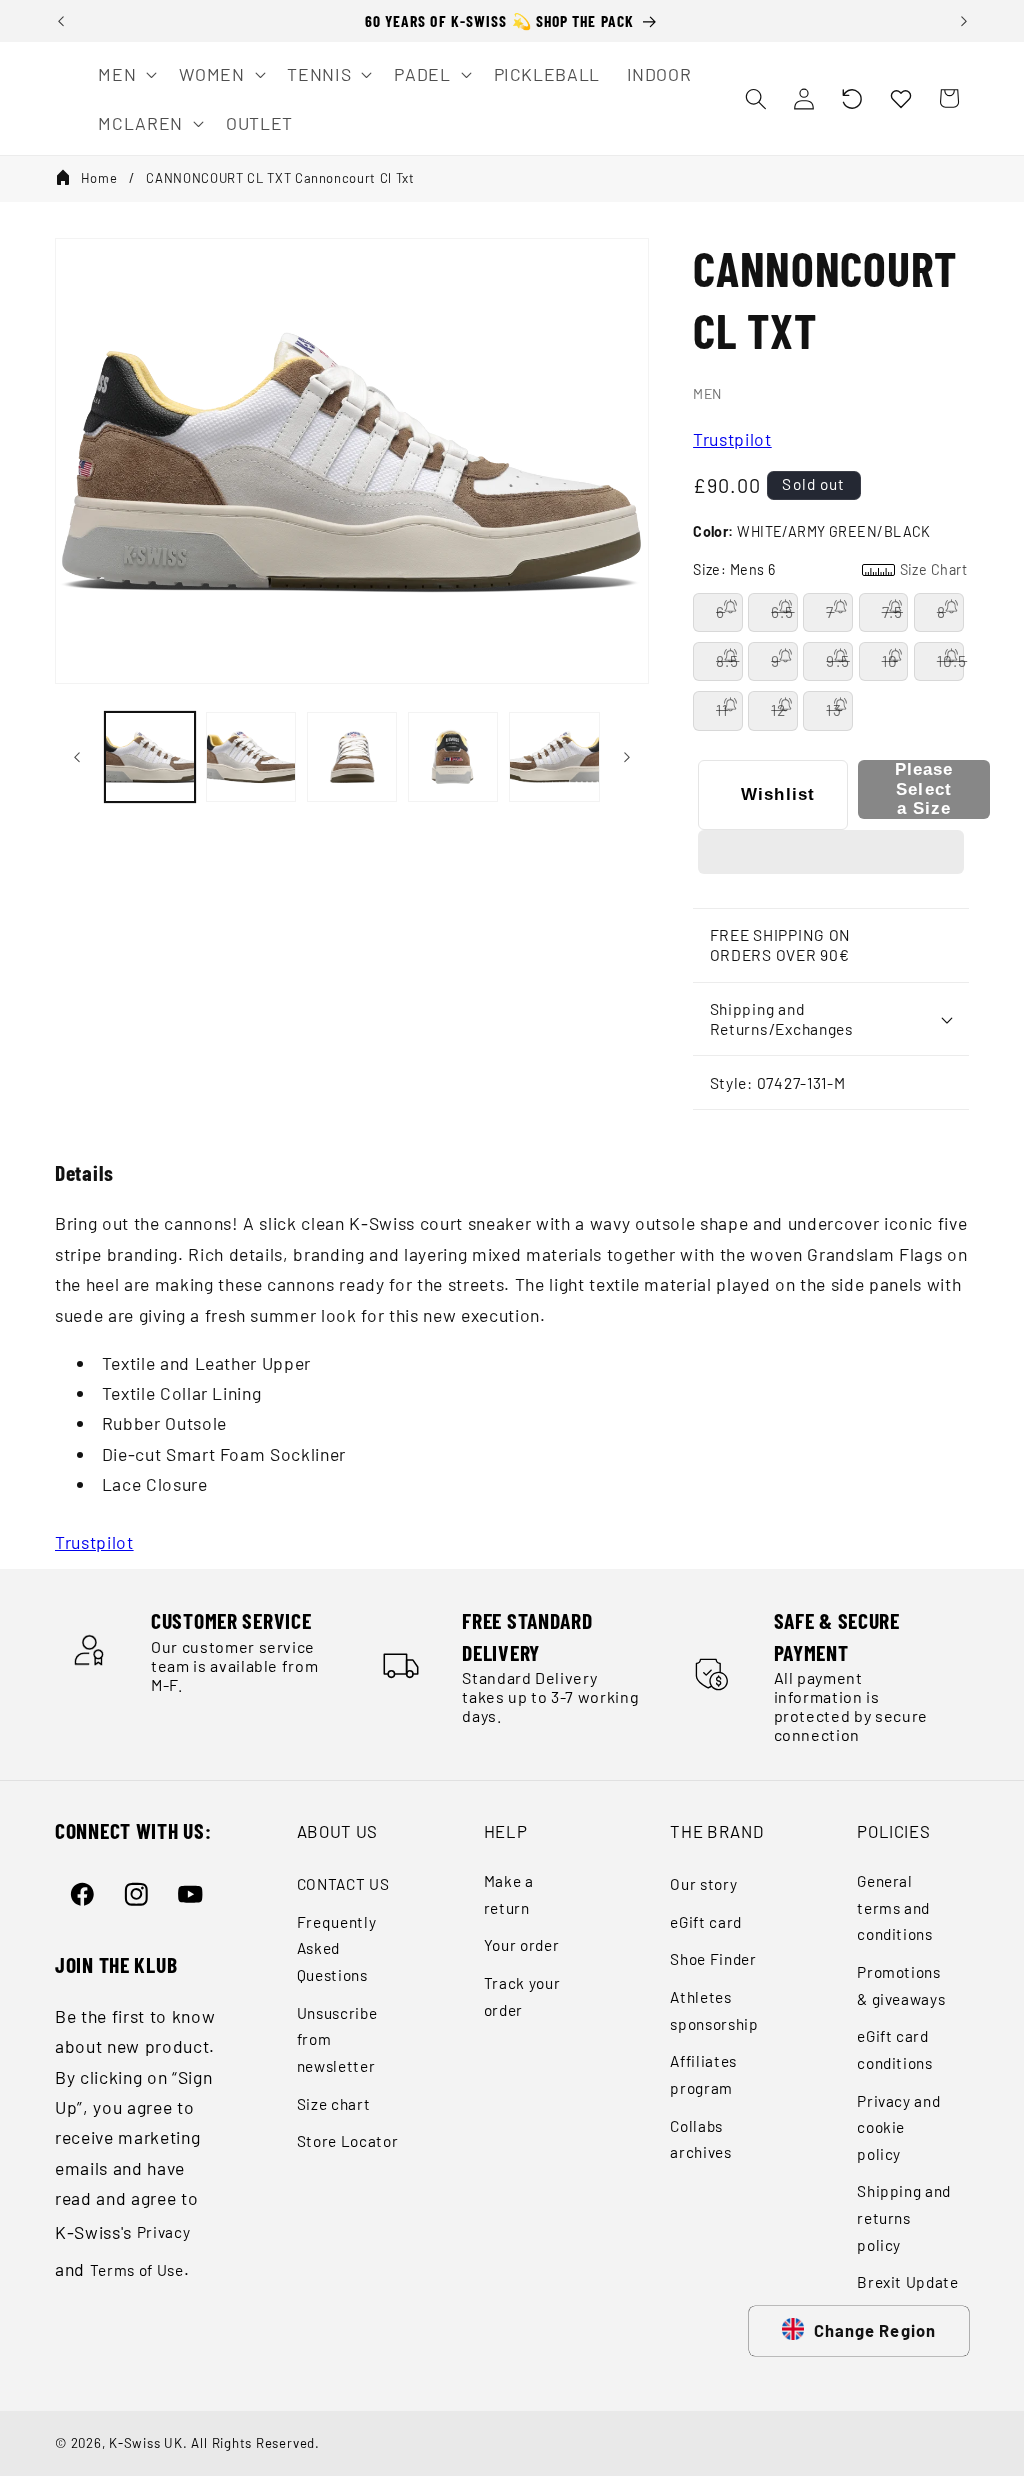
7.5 (892, 612)
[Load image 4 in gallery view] (453, 757)
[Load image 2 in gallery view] (251, 757)
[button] (852, 98)
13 (833, 710)
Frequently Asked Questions (337, 1948)
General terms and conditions (895, 1907)
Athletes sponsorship (714, 2010)
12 (778, 710)
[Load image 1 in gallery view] (150, 757)
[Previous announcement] (61, 21)
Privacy (164, 2232)
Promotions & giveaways (901, 1985)
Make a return (509, 1894)
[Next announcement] (964, 21)
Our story (703, 1884)
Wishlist (778, 794)
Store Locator (348, 2141)
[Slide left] (77, 757)
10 (890, 661)
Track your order (522, 1996)
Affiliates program (703, 2074)
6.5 (782, 612)
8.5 (727, 661)
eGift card (706, 1922)
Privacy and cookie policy (898, 2127)
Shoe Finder (713, 1959)
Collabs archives (700, 2139)
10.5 (950, 661)
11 (722, 710)
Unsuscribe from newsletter (337, 2039)
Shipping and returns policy (904, 2217)
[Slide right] (627, 757)
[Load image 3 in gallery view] (352, 757)
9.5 (837, 661)
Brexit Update (908, 2282)
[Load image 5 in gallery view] (554, 757)
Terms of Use (137, 2270)
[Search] (755, 98)
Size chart (334, 2104)
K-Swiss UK (146, 2443)
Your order (522, 1945)
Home (99, 178)
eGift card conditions (895, 2049)
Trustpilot (732, 439)
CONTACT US (343, 1884)
